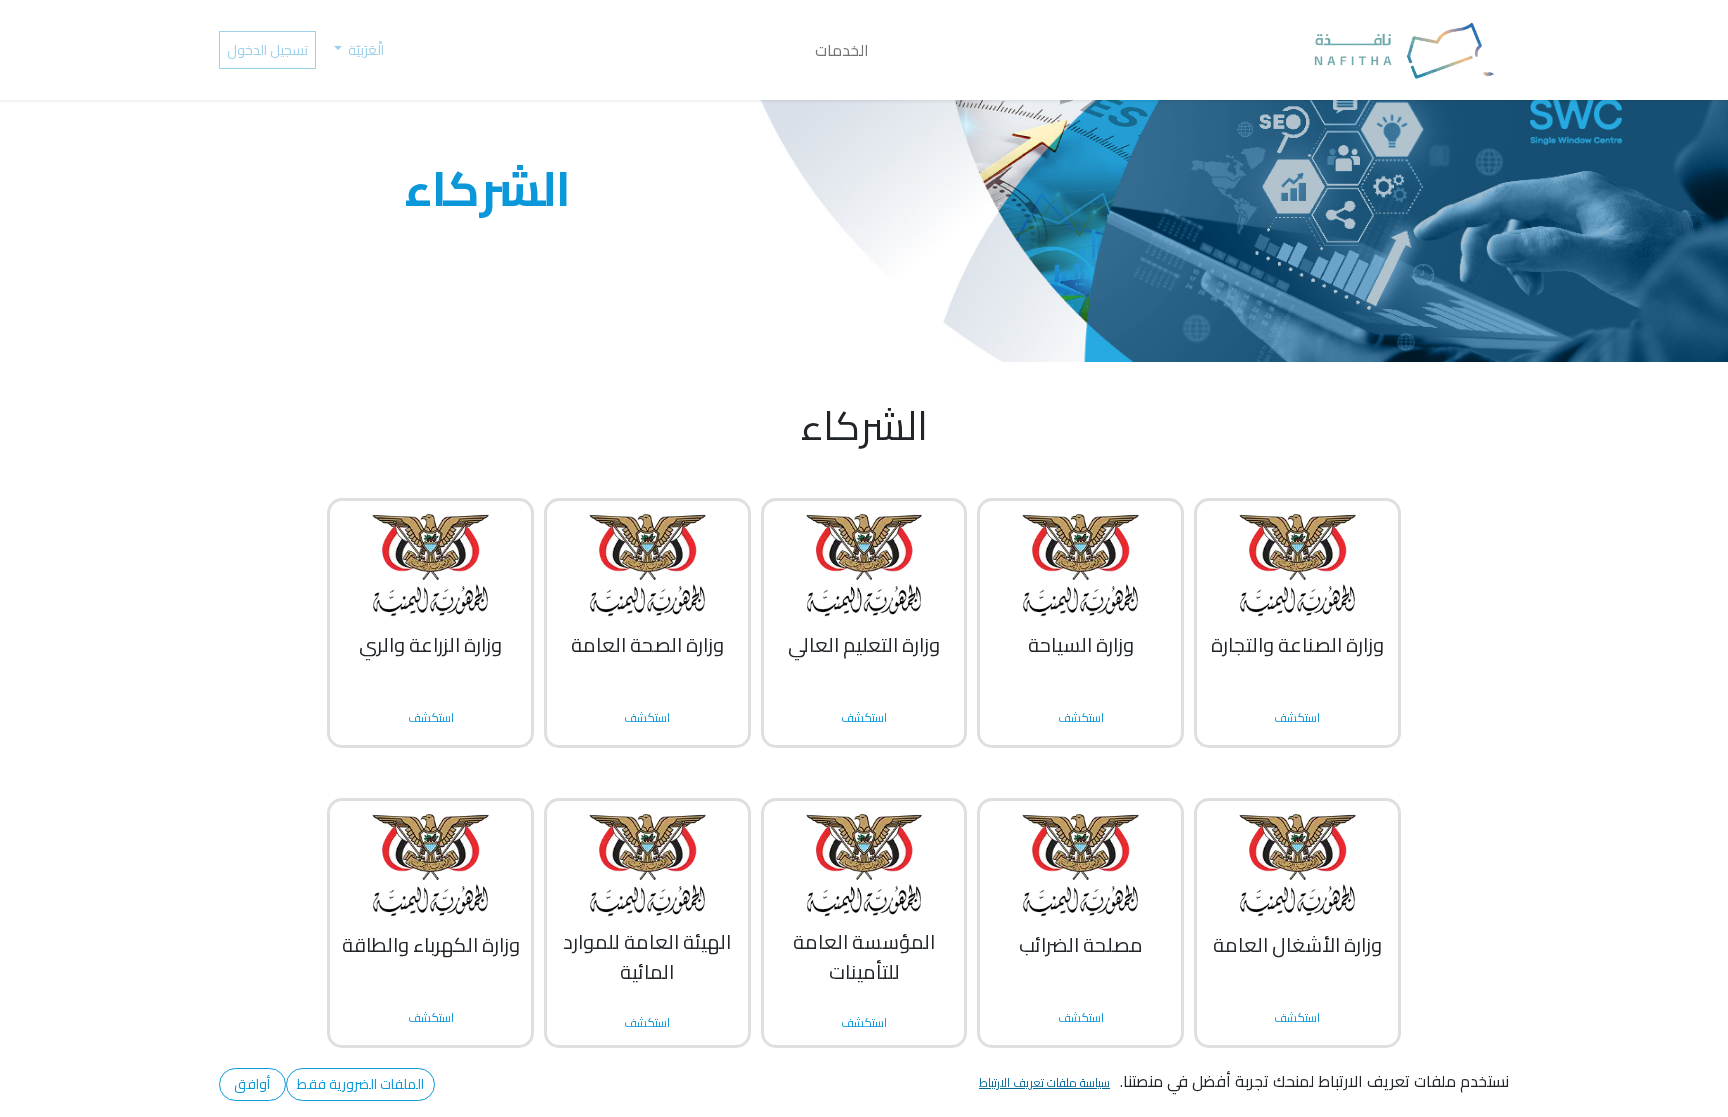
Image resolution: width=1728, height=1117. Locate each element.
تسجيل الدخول (267, 50)
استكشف (647, 717)
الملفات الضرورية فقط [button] (360, 1084)
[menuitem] (842, 50)
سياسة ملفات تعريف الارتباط (1044, 1082)
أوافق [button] (252, 1084)
